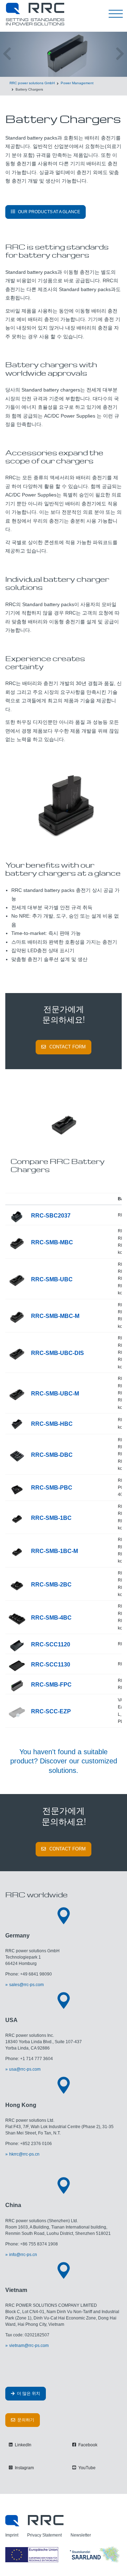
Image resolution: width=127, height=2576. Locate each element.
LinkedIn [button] (23, 2445)
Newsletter (81, 2535)
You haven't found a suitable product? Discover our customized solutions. (64, 1761)
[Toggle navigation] (116, 14)
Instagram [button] (24, 2468)
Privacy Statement (44, 2535)
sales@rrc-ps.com (26, 1985)
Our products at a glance (49, 212)
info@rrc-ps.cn (23, 2255)
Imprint (12, 2535)
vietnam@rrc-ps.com (29, 2346)
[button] (7, 54)
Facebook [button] (87, 2445)
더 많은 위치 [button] (28, 2393)
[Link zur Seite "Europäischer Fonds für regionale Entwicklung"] (64, 2554)
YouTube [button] (86, 2468)
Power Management (77, 83)
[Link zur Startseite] (34, 2520)
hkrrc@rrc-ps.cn (24, 2154)
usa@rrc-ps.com (25, 2069)
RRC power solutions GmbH (32, 83)
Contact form (68, 1047)
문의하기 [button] (25, 2420)
